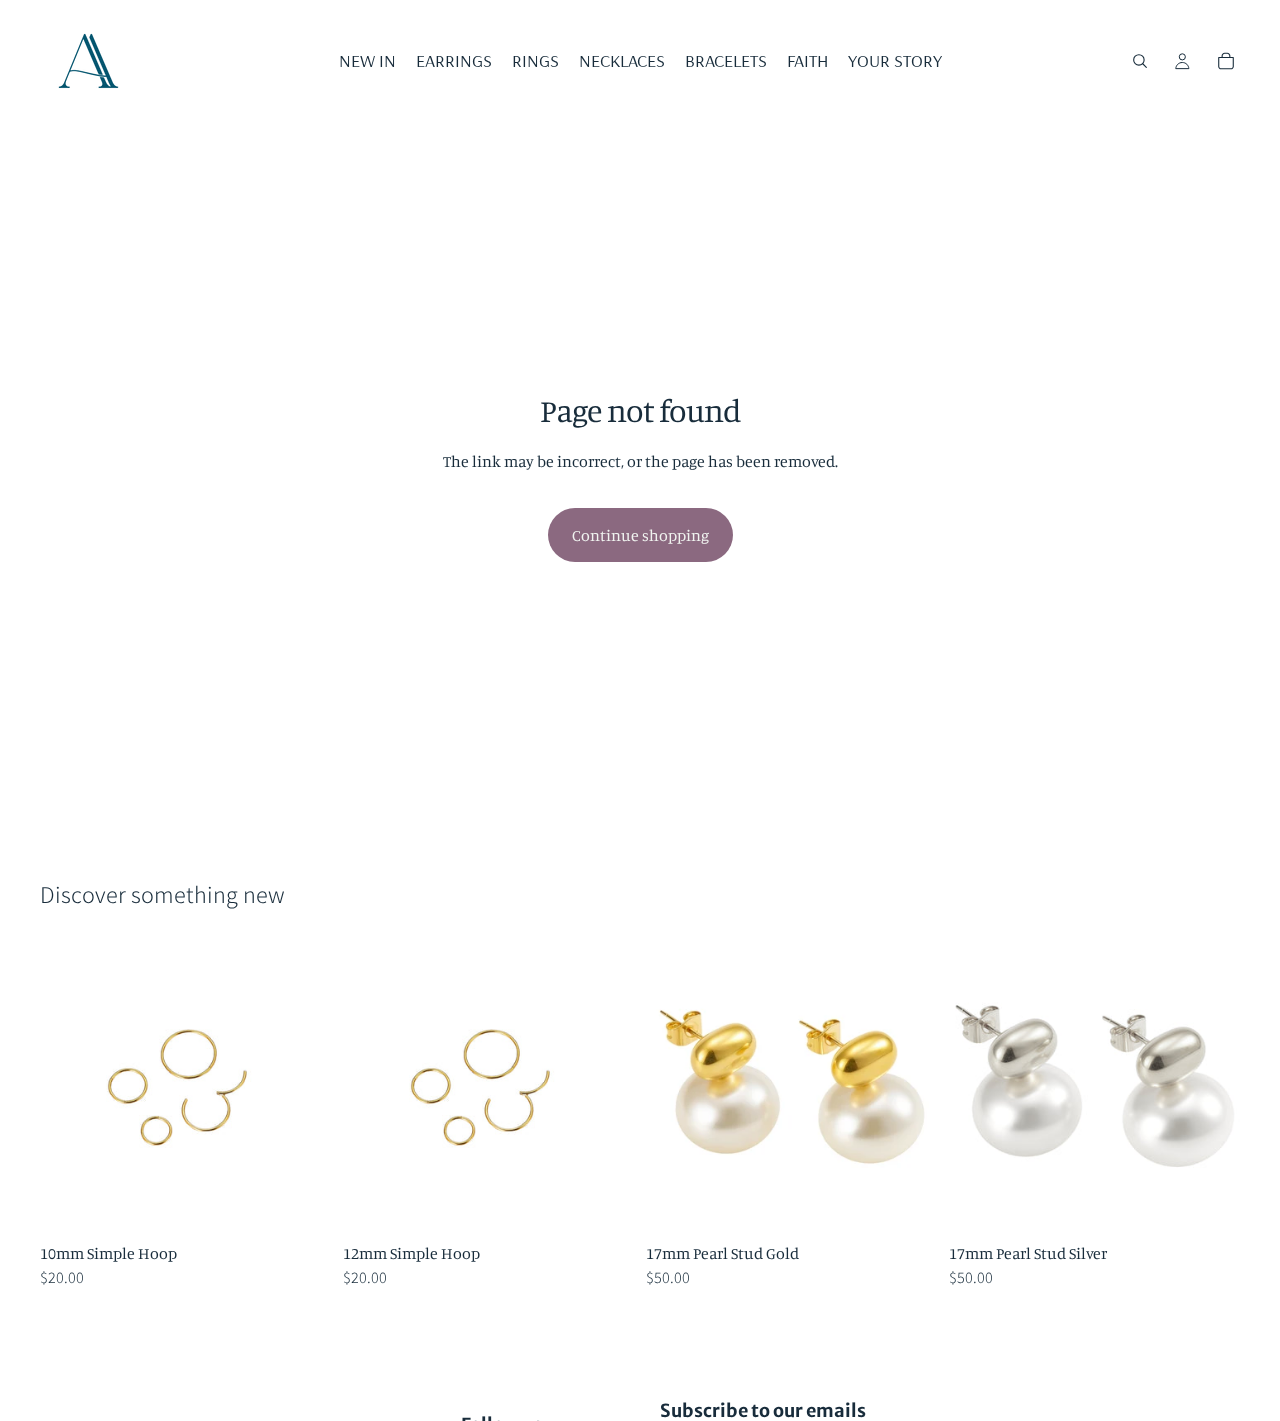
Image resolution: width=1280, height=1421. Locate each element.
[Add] (300, 1203)
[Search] (1140, 61)
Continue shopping (640, 535)
